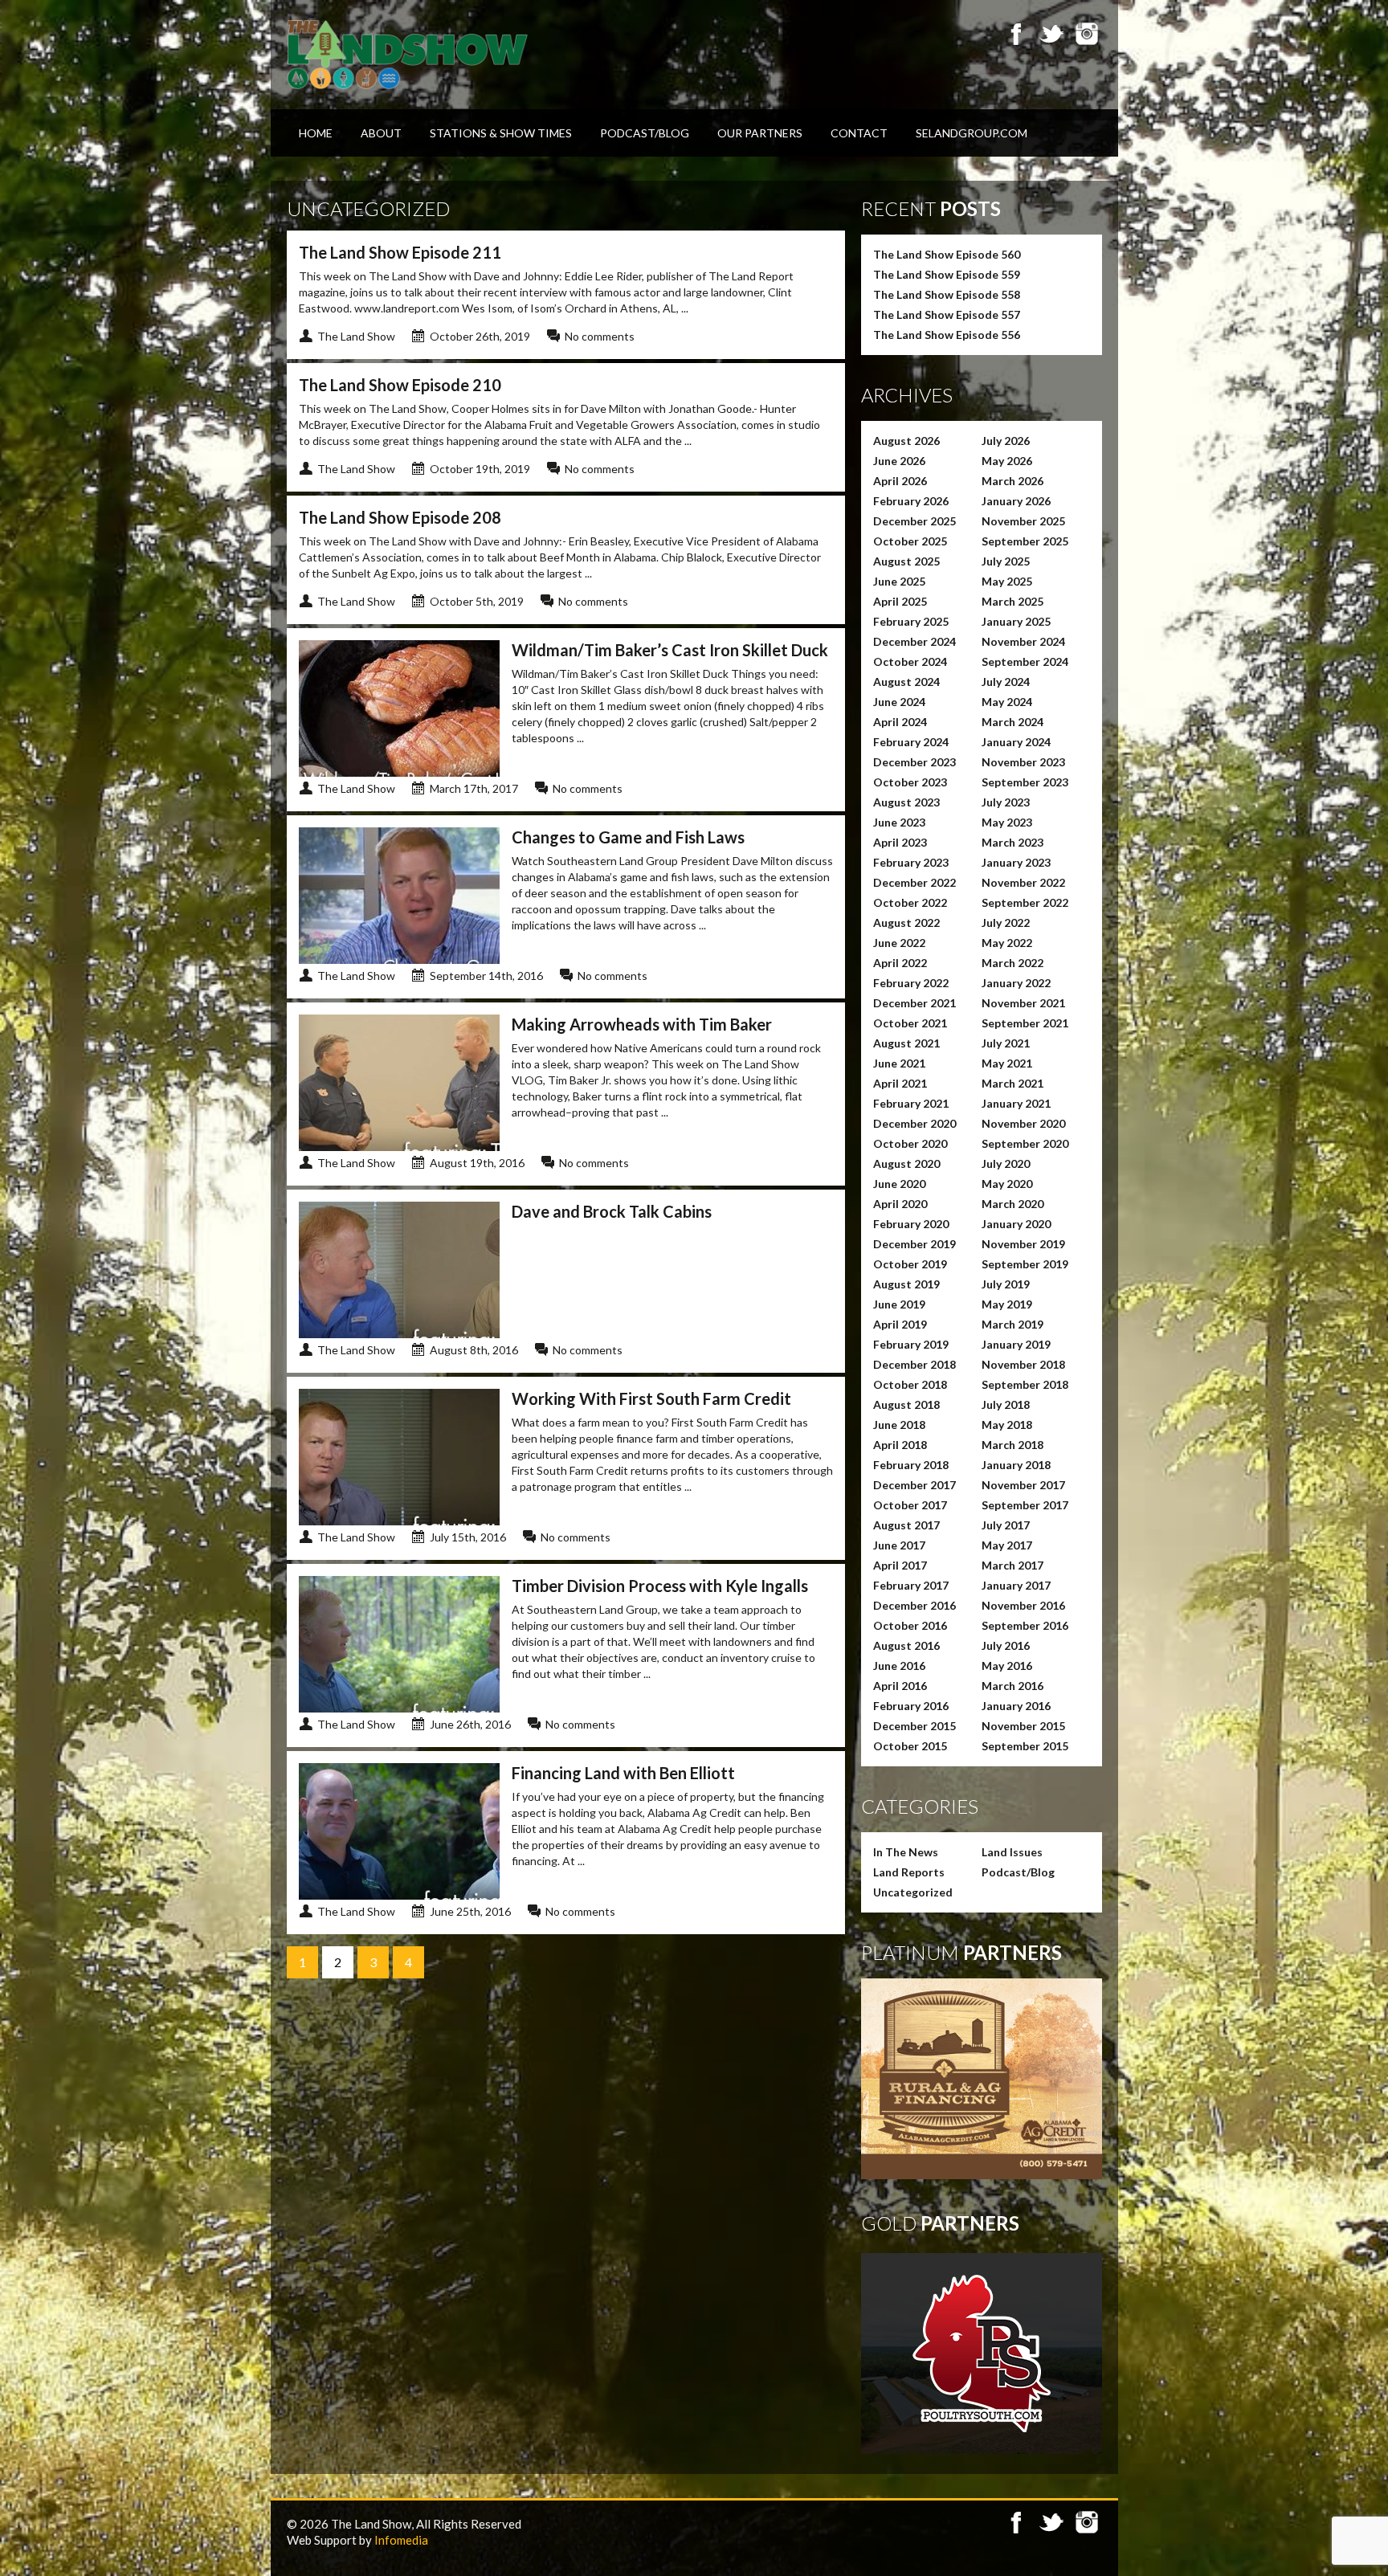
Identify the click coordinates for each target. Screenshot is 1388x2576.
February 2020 (911, 1224)
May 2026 (1007, 461)
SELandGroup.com (972, 133)
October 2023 (910, 782)
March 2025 (1012, 601)
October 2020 (910, 1143)
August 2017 (906, 1525)
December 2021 (914, 1003)
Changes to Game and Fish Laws (628, 837)
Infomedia (401, 2540)
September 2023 (1025, 782)
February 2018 (911, 1465)
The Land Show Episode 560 (947, 254)
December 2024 (914, 641)
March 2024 (1012, 722)
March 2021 (1012, 1083)
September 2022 (1025, 902)
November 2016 (1023, 1605)
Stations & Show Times (501, 133)
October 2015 (910, 1746)
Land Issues (1012, 1852)
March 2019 (1012, 1324)
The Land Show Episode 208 (400, 517)
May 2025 (1007, 581)
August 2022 (906, 923)
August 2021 (906, 1043)
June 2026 (899, 461)
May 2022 (1007, 943)
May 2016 (1007, 1666)
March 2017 (1012, 1565)
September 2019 (1025, 1264)
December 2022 (914, 882)
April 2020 (900, 1204)
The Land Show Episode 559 (947, 274)
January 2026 (1016, 501)
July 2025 (1006, 561)
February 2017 (911, 1585)
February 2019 (911, 1344)
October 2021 (910, 1023)
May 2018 (1007, 1425)
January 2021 (1016, 1103)
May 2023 (1007, 822)
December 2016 (914, 1605)
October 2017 (910, 1505)
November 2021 (1023, 1003)
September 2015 (1025, 1746)
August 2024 (906, 682)
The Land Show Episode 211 (400, 252)
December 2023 (914, 762)
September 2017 (1025, 1505)
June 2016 (899, 1666)
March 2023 (1012, 842)
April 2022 (900, 963)
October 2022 (910, 902)
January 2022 (1016, 983)
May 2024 (1007, 702)
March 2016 (1012, 1686)
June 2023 (899, 822)
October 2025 (910, 541)
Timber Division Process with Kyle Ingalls (660, 1586)
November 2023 (1023, 762)
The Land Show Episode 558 (947, 294)
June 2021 (899, 1063)
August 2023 (906, 802)
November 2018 (1023, 1364)
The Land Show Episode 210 (400, 385)
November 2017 (1023, 1485)
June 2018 (899, 1425)
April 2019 (900, 1324)
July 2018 (1006, 1404)
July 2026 (1006, 441)
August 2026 (906, 441)
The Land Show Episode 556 (947, 335)
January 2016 (1016, 1706)
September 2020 (1025, 1143)
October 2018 (910, 1384)
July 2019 (1006, 1284)
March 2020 (1012, 1204)
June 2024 (899, 702)
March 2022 (1012, 963)
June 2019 (899, 1304)
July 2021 (1006, 1043)
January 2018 (1016, 1465)
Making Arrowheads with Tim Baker (642, 1024)
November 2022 (1023, 882)
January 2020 (1016, 1224)
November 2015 (1023, 1726)
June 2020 (899, 1184)
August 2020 (906, 1163)
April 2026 (900, 481)
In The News (906, 1852)
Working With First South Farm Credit (651, 1398)
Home (316, 133)
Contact (859, 133)
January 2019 (1016, 1344)
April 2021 (900, 1083)
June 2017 (899, 1545)
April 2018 (900, 1445)
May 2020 (1007, 1184)
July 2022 (1006, 923)
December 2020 (914, 1123)
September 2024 (1025, 661)
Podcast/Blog (645, 133)
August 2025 (906, 561)
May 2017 (1007, 1545)
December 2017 (914, 1485)
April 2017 (900, 1565)
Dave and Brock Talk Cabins (612, 1211)
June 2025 (899, 581)
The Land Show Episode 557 (947, 314)
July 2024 (1006, 682)
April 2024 (900, 722)
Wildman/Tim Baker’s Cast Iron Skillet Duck (670, 650)
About (381, 133)
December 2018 (914, 1364)
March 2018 (1012, 1445)
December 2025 (914, 521)
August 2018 (906, 1404)
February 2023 (911, 862)
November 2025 (1023, 521)
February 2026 (911, 501)
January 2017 (1016, 1585)
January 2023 (1016, 862)
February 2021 (911, 1103)
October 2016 (910, 1625)
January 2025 (1016, 621)
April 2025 (900, 601)
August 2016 (906, 1645)
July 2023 (1006, 802)
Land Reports (909, 1872)
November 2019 (1023, 1244)
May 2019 (1007, 1304)
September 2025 (1025, 541)
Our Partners (760, 133)
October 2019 (910, 1264)
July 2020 (1006, 1163)
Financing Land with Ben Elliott (623, 1773)
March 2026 (1012, 481)
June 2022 (899, 943)
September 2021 (1025, 1023)
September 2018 (1025, 1384)
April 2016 (900, 1686)
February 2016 (911, 1706)
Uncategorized (913, 1892)
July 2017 (1006, 1525)
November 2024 (1023, 641)
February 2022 (911, 983)
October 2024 (910, 661)
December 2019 (914, 1244)
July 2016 (1006, 1645)
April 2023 (900, 842)
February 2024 (911, 742)
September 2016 (1025, 1625)
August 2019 (906, 1284)
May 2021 (1007, 1063)
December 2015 (914, 1726)
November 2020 (1023, 1123)
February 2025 (911, 621)
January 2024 (1016, 742)
